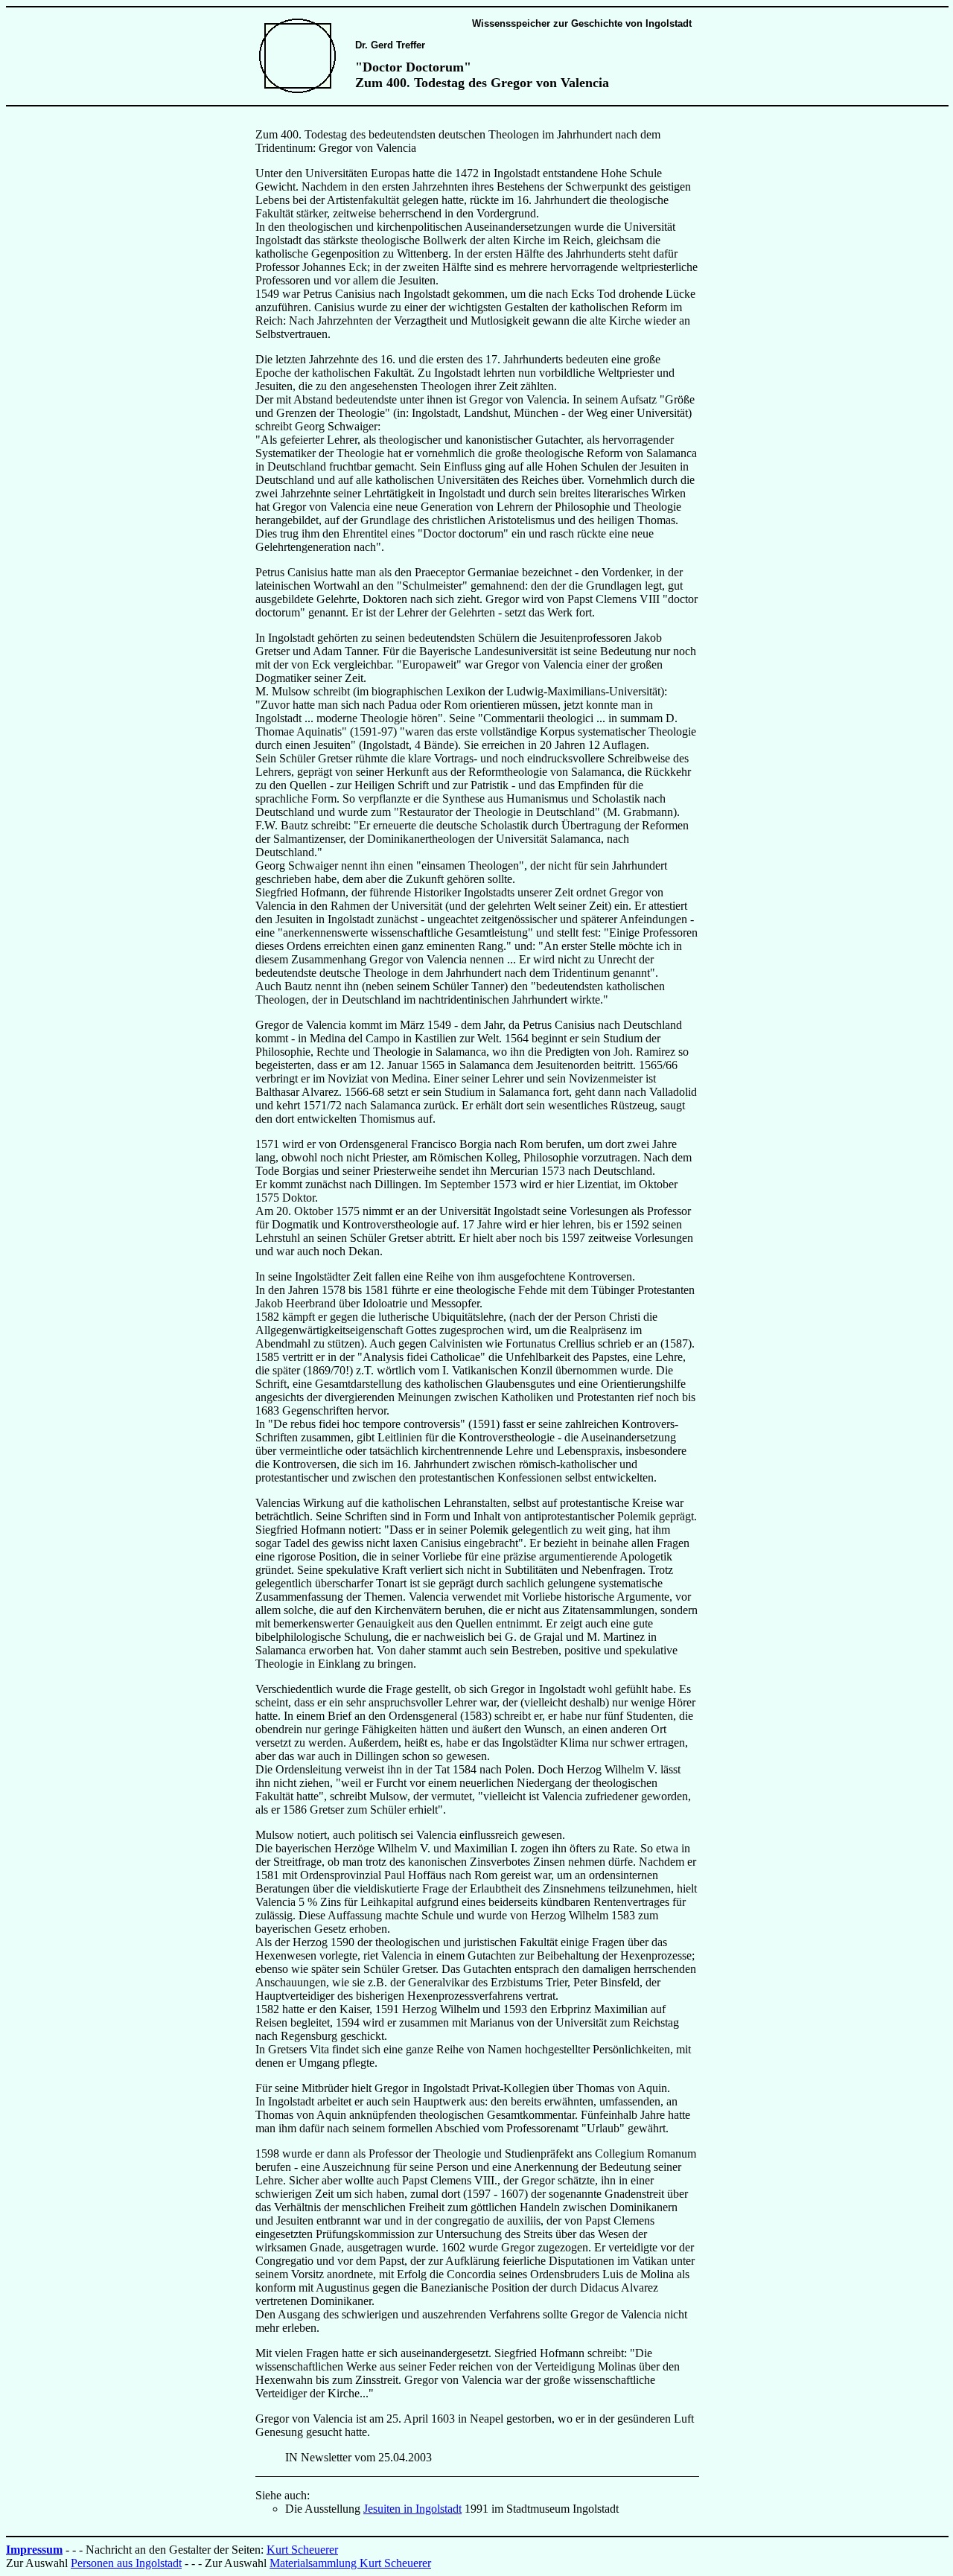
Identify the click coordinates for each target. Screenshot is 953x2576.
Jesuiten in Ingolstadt (412, 2509)
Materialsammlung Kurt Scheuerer (350, 2563)
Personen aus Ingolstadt (126, 2563)
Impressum (34, 2550)
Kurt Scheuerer (302, 2550)
